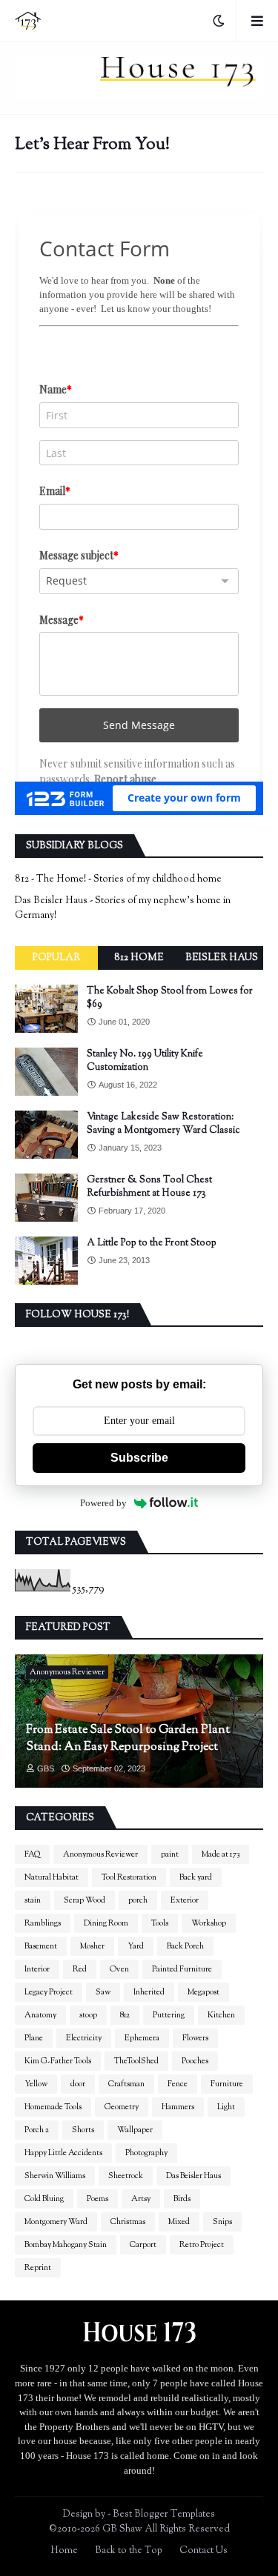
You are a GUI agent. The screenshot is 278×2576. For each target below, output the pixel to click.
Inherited (149, 1992)
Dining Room (106, 1923)
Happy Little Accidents (63, 2153)
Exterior (185, 1900)
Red (80, 1969)
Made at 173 (221, 1854)
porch (138, 1900)
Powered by (103, 1503)
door (78, 2084)
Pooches (195, 2061)
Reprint (38, 2268)
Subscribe (139, 1458)
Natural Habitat (52, 1877)
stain (33, 1900)
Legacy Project (49, 1992)
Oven (119, 1969)
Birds (182, 2199)
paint (170, 1854)
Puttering (169, 2015)
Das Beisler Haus (193, 2176)
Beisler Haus (222, 958)
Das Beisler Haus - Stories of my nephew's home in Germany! (123, 908)
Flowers (195, 2038)
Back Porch (185, 1946)
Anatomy (40, 2015)
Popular (56, 958)
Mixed (179, 2222)
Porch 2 (37, 2130)
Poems (97, 2199)
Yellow (36, 2084)
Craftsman (126, 2084)
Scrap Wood (85, 1900)
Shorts (83, 2130)
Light (226, 2107)
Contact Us (203, 2551)
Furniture (227, 2084)
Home (64, 2551)
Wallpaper (135, 2130)
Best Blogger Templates (164, 2515)
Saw (103, 1992)
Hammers (178, 2107)
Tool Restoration (129, 1877)
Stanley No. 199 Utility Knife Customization (145, 1061)
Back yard (196, 1877)
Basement (41, 1946)
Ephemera (142, 2038)
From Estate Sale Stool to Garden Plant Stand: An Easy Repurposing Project (128, 1739)
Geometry (122, 2107)
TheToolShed (136, 2061)
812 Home (139, 958)
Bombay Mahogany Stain (66, 2245)
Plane (34, 2038)
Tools (160, 1923)
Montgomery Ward (56, 2222)
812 (125, 2015)
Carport (143, 2245)
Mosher (92, 1946)
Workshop (209, 1923)
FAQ (32, 1854)
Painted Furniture (182, 1969)
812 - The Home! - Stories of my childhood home (118, 879)
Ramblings (43, 1923)
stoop (88, 2015)
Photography (146, 2153)
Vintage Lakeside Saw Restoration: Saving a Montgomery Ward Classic (163, 1124)
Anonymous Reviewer (100, 1854)
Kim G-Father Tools (58, 2061)
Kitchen (221, 2015)
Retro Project (202, 2245)
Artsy (141, 2199)
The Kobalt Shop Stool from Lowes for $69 (170, 998)
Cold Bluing (44, 2199)
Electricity (84, 2038)
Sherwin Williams (55, 2176)
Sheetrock (126, 2176)
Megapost (203, 1992)
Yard (136, 1946)
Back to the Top (129, 2551)
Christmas (128, 2222)
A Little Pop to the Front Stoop (152, 1243)
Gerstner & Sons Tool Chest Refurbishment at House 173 (149, 1187)
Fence (178, 2084)
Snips (222, 2222)
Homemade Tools (53, 2107)
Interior (37, 1969)
